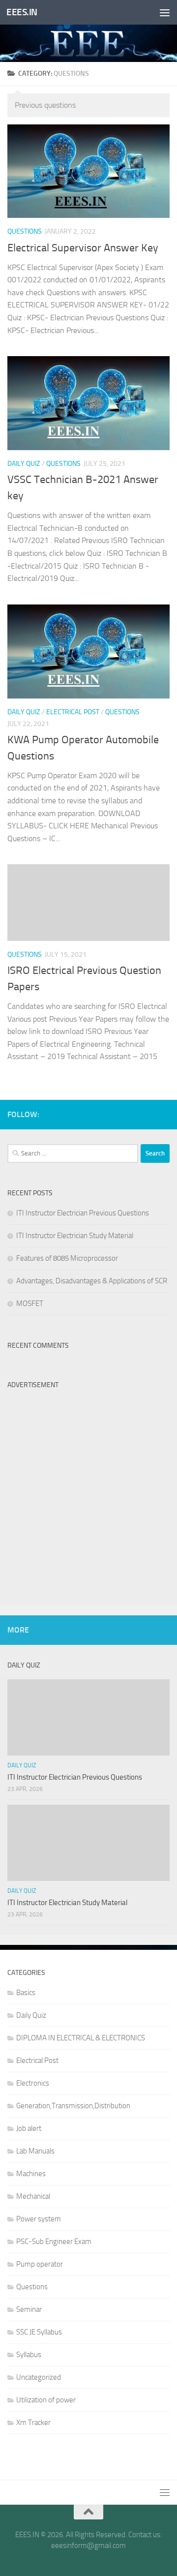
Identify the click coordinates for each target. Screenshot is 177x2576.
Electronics (33, 2083)
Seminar (29, 2309)
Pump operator (40, 2264)
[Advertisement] (88, 1483)
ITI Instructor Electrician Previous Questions (83, 1213)
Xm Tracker (33, 2423)
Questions (25, 231)
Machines (31, 2174)
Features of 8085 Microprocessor (67, 1258)
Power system (39, 2219)
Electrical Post (73, 712)
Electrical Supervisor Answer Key (83, 248)
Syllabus (29, 2355)
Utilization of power (46, 2400)
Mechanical (33, 2196)
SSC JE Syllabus (39, 2332)
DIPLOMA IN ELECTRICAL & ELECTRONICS (81, 2038)
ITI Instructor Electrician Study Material (75, 1236)
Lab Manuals (35, 2151)
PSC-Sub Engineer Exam (54, 2242)
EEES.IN (22, 12)
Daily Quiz (24, 464)
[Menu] (165, 12)
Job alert (29, 2128)
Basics (26, 1993)
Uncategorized (39, 2377)
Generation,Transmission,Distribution (73, 2106)
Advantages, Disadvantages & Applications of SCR (92, 1281)
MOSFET (30, 1303)
